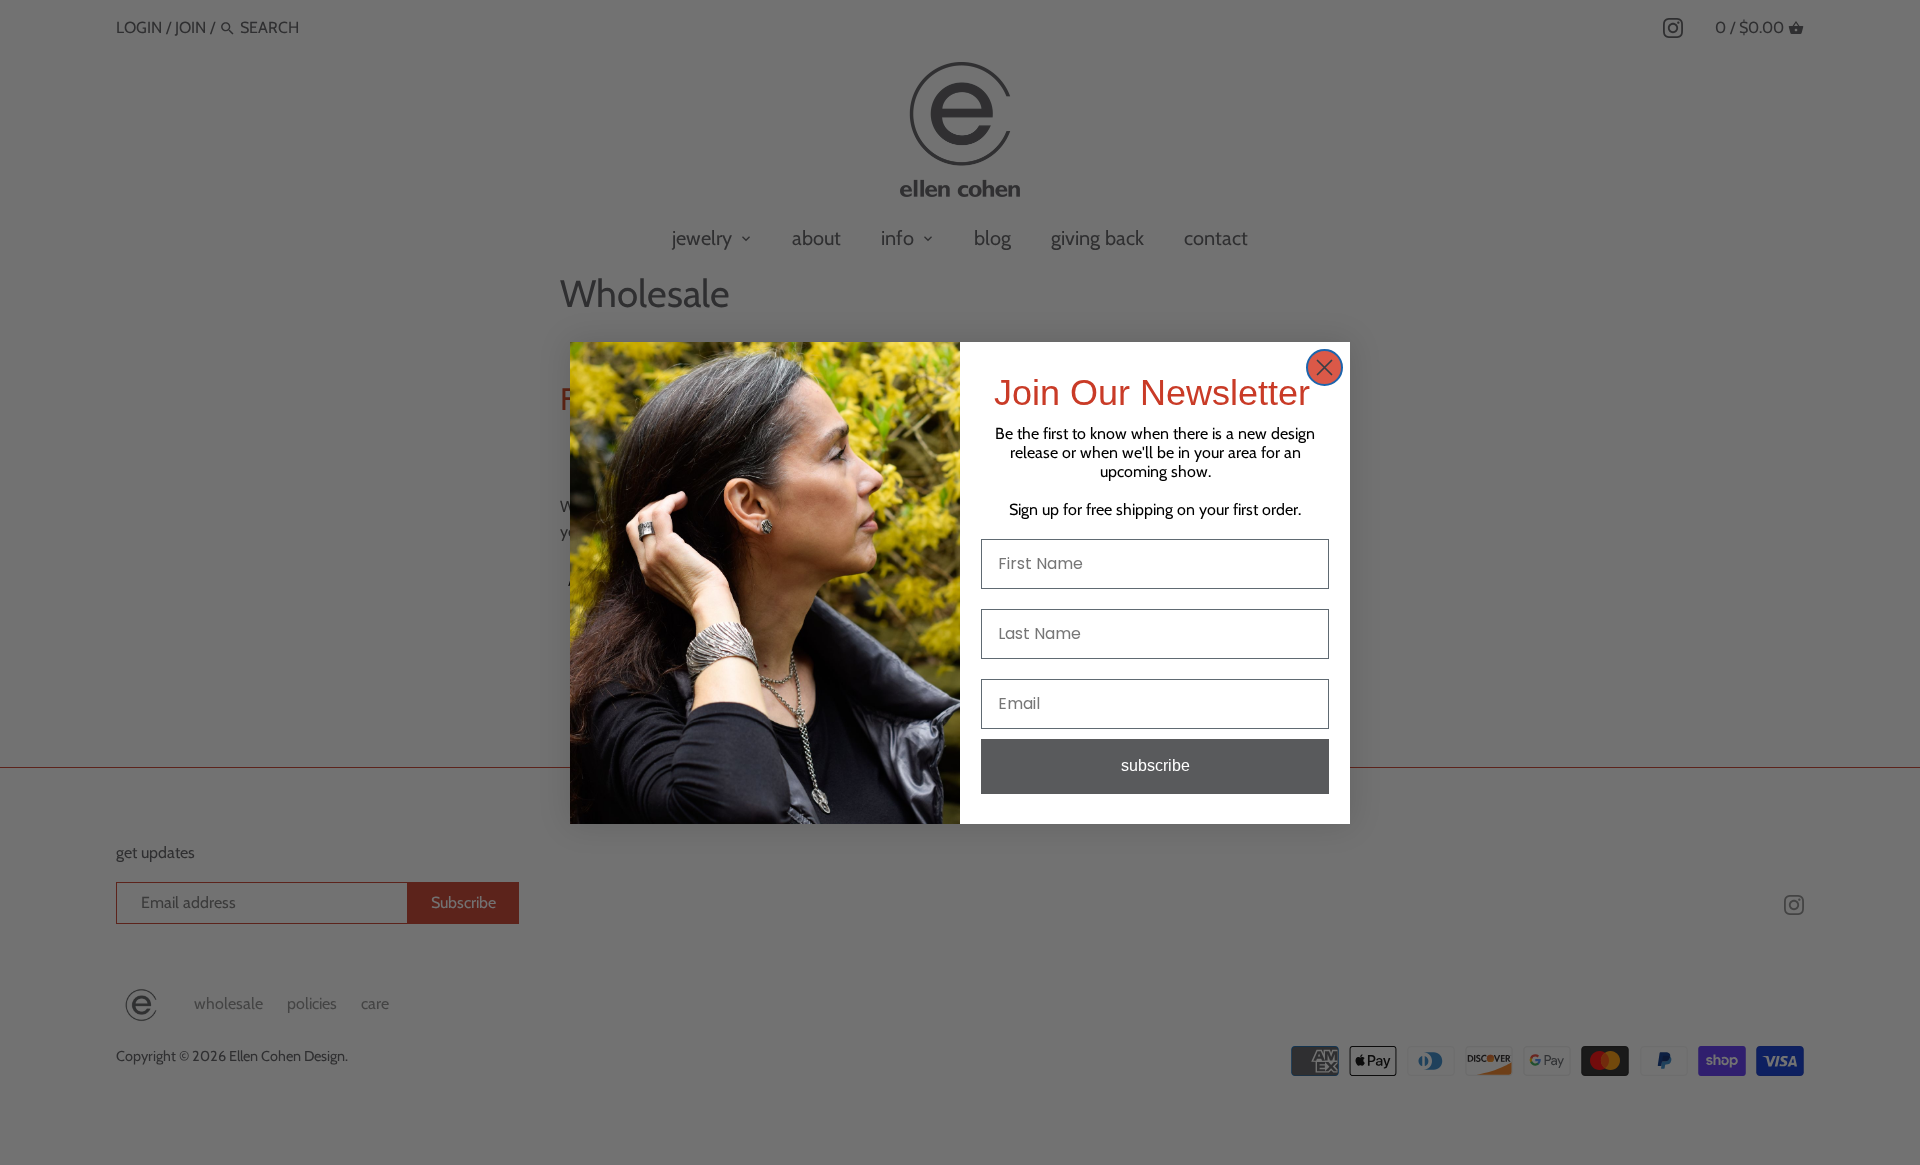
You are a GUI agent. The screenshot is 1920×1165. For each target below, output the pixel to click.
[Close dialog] (1324, 367)
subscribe (1155, 765)
